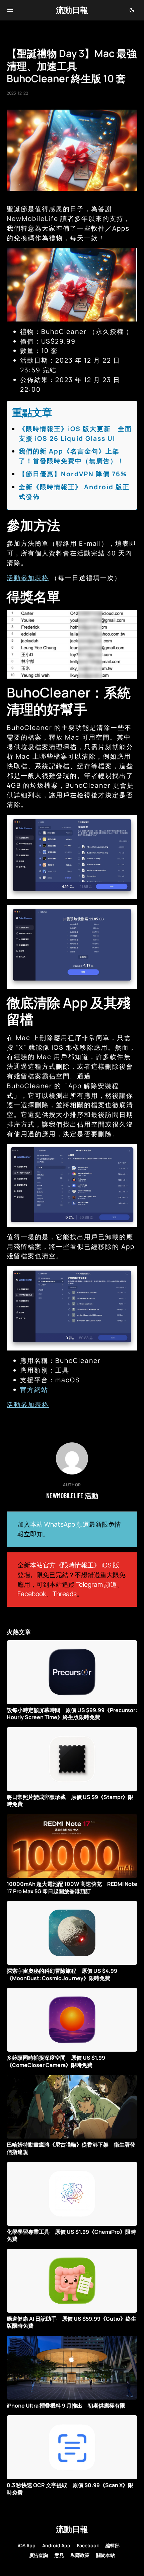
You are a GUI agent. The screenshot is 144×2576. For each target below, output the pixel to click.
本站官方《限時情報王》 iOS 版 (75, 1565)
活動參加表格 (28, 578)
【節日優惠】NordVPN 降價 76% (73, 474)
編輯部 (113, 2545)
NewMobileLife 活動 (72, 1496)
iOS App (27, 2545)
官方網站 (34, 1390)
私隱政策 (80, 2555)
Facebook (32, 1594)
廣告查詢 (39, 2555)
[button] (10, 10)
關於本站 (105, 2555)
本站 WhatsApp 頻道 (60, 1524)
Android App (56, 2545)
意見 (59, 2555)
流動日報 (72, 10)
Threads (65, 1594)
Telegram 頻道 (96, 1584)
